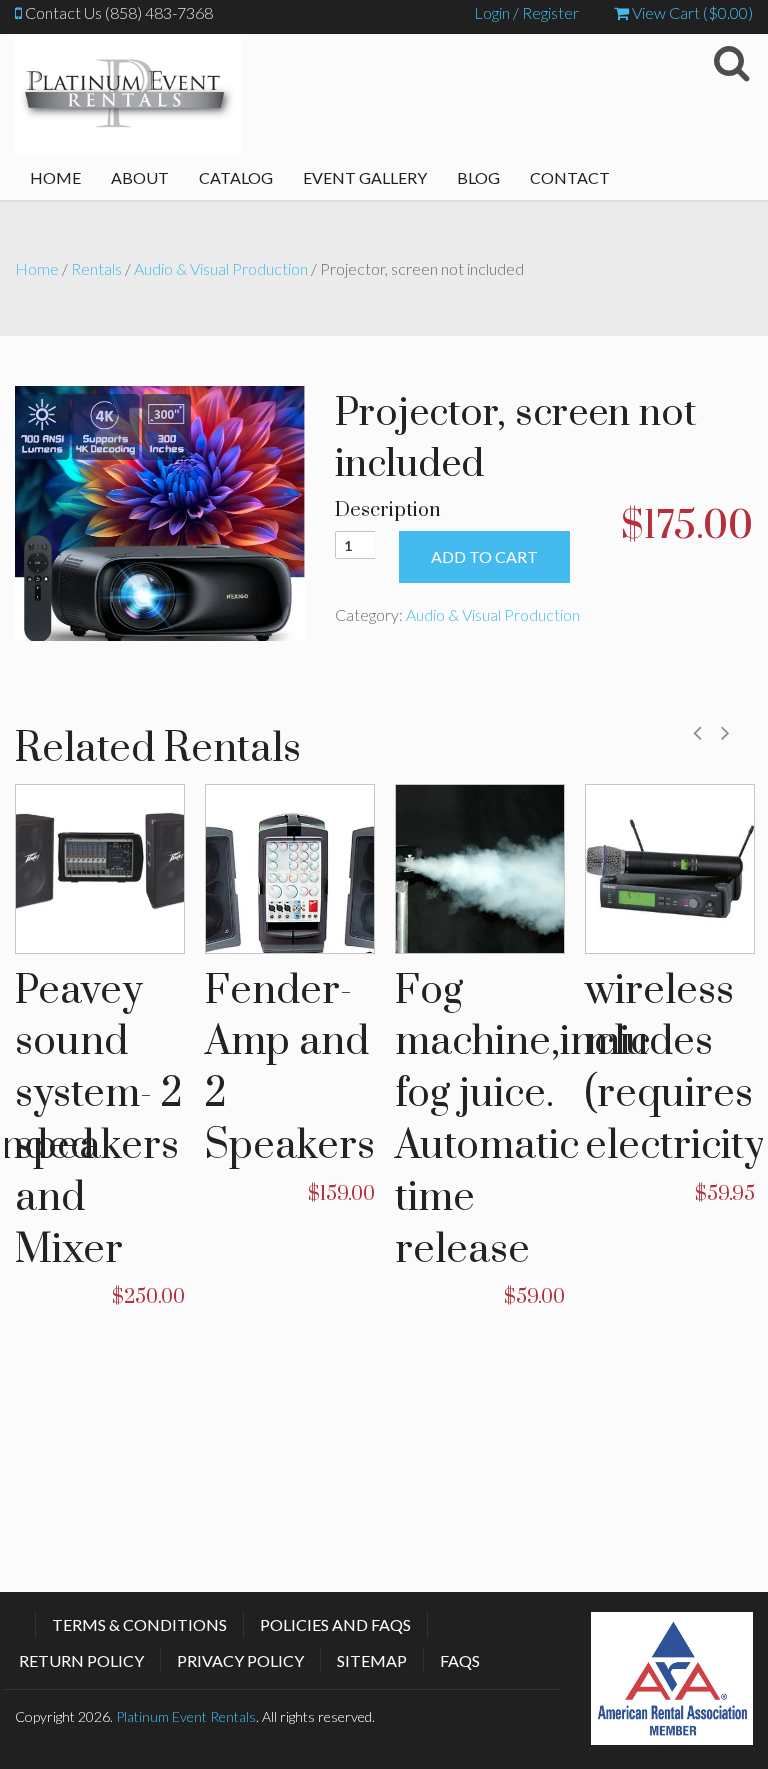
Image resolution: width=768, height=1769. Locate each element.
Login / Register (526, 12)
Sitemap (372, 1660)
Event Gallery (365, 177)
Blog (478, 177)
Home (55, 177)
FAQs (460, 1660)
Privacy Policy (240, 1660)
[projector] (160, 511)
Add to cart (484, 556)
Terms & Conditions (139, 1624)
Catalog (236, 177)
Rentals (96, 268)
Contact (570, 177)
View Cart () (691, 12)
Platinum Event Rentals (186, 1716)
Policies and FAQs (335, 1624)
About (140, 177)
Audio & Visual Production (221, 268)
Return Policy (81, 1660)
